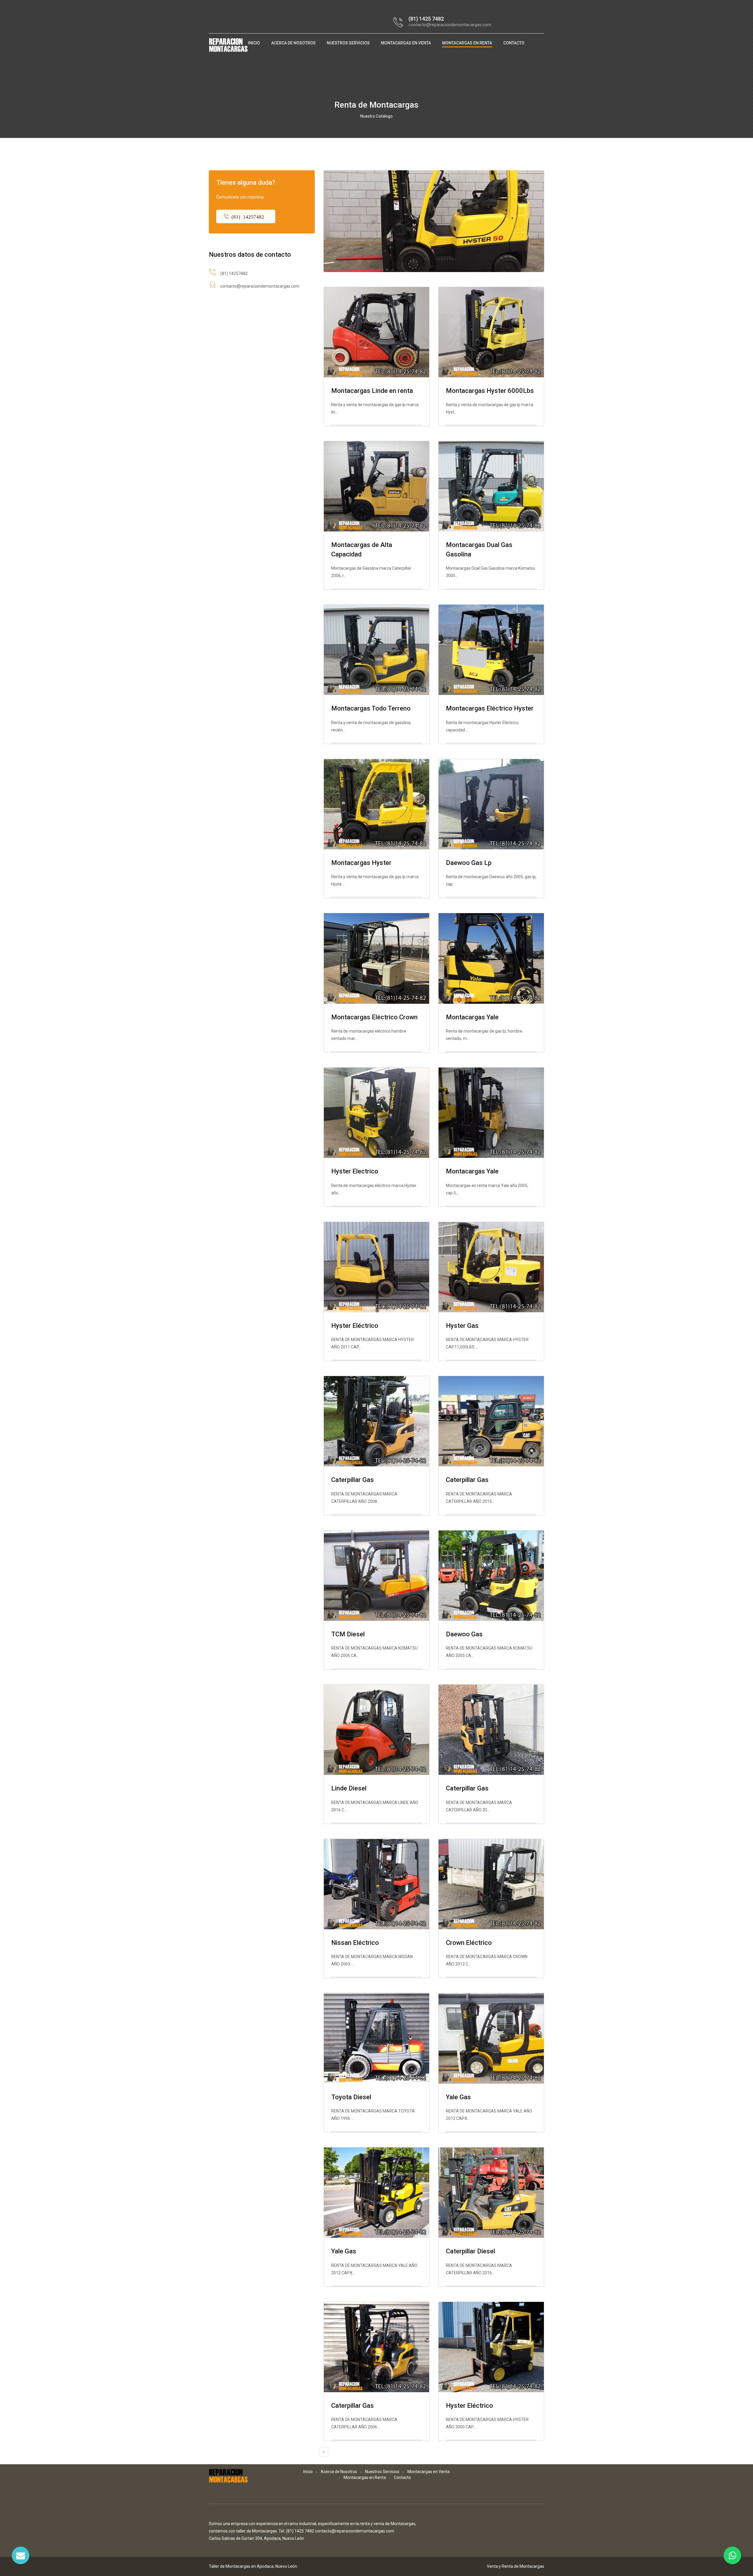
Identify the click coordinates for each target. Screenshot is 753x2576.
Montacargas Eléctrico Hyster (490, 708)
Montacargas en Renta (467, 43)
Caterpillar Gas (353, 1480)
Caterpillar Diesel (470, 2251)
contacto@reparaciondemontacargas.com (450, 25)
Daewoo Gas (464, 1634)
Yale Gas (458, 2097)
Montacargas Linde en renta (372, 391)
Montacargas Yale (472, 1017)
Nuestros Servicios (348, 43)
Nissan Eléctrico (355, 1943)
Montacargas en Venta (406, 43)
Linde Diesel (349, 1788)
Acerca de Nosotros (293, 43)
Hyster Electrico (355, 1171)
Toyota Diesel (351, 2097)
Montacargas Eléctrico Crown (374, 1017)
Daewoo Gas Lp (469, 863)
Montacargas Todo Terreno (371, 708)
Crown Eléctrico (469, 1943)
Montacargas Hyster (361, 863)
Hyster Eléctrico (355, 1326)
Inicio (254, 43)
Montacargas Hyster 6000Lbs (490, 391)
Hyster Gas (462, 1326)
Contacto (514, 43)
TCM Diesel (348, 1634)
